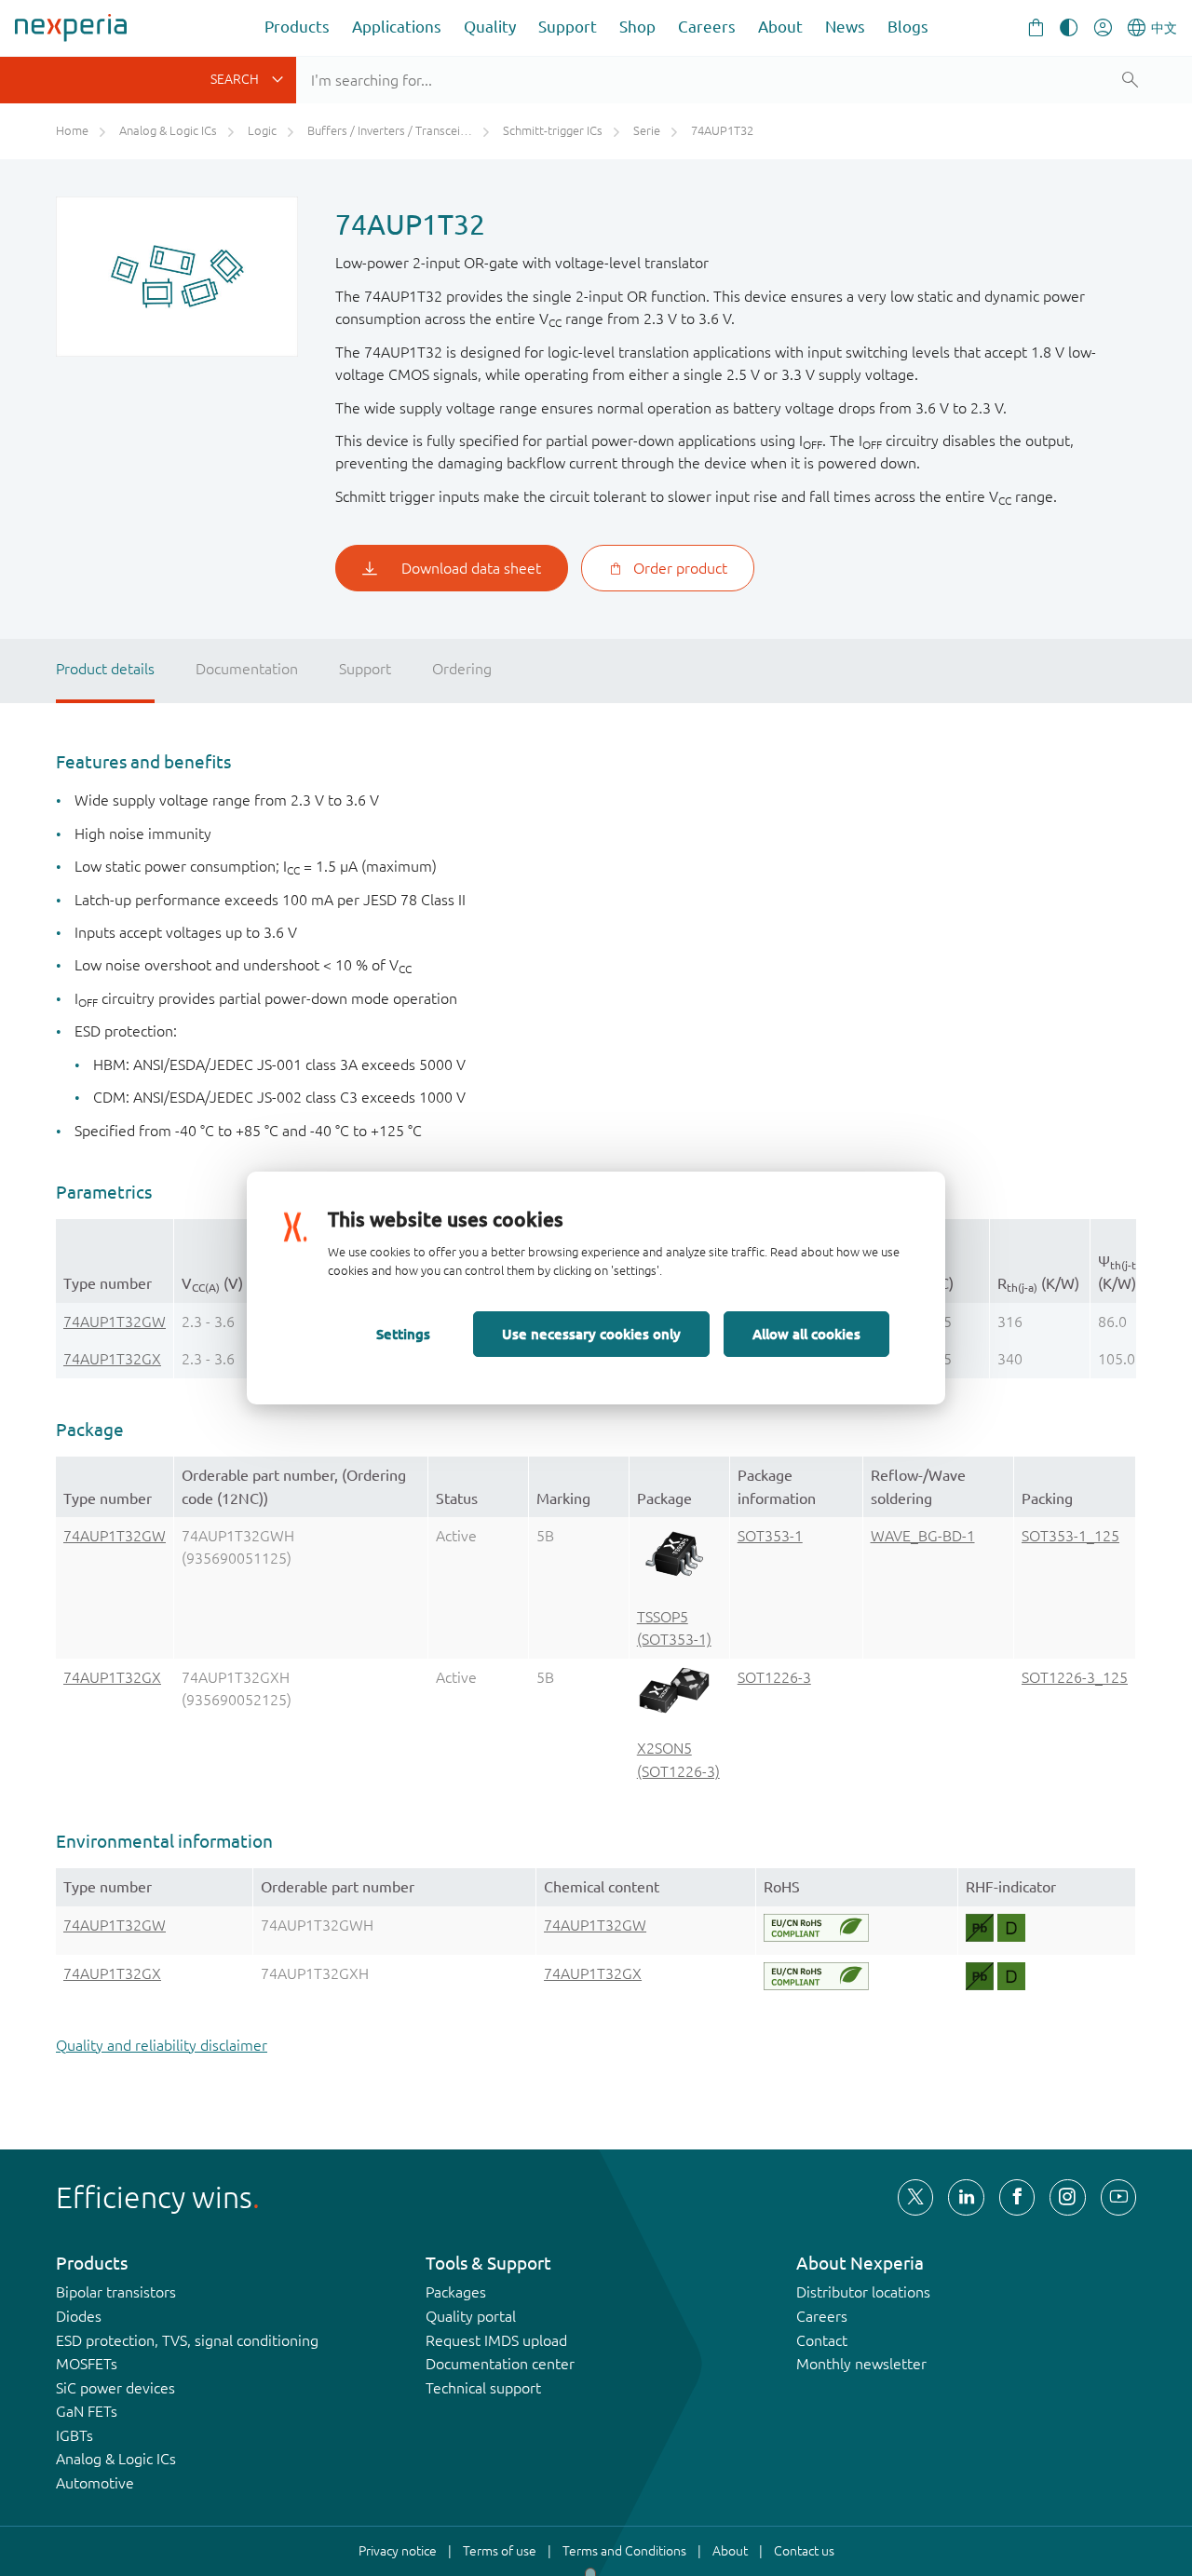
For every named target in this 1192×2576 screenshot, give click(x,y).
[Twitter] (915, 2197)
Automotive (95, 2483)
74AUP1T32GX (112, 1359)
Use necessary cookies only (591, 1334)
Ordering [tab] (462, 669)
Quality (490, 27)
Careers (707, 27)
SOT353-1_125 (1070, 1536)
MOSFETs (87, 2364)
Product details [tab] (105, 669)
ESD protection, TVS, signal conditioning (187, 2340)
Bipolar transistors (116, 2292)
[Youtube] (1118, 2197)
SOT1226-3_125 (1075, 1677)
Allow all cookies (806, 1334)
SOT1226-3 (774, 1677)
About (780, 27)
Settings (403, 1334)
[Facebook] (1017, 2197)
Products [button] (297, 27)
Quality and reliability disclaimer (162, 2045)
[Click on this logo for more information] (816, 1928)
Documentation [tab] (247, 669)
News (845, 27)
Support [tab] (365, 669)
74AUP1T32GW (115, 1322)
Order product (680, 568)
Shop (637, 27)
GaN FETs (87, 2411)
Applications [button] (397, 27)
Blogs (908, 27)
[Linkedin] (966, 2197)
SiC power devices (115, 2388)
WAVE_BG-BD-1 (923, 1536)
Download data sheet (471, 568)
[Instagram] (1067, 2197)
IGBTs (74, 2435)
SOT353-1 (770, 1536)
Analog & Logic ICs (116, 2459)
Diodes (79, 2316)
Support (568, 27)
